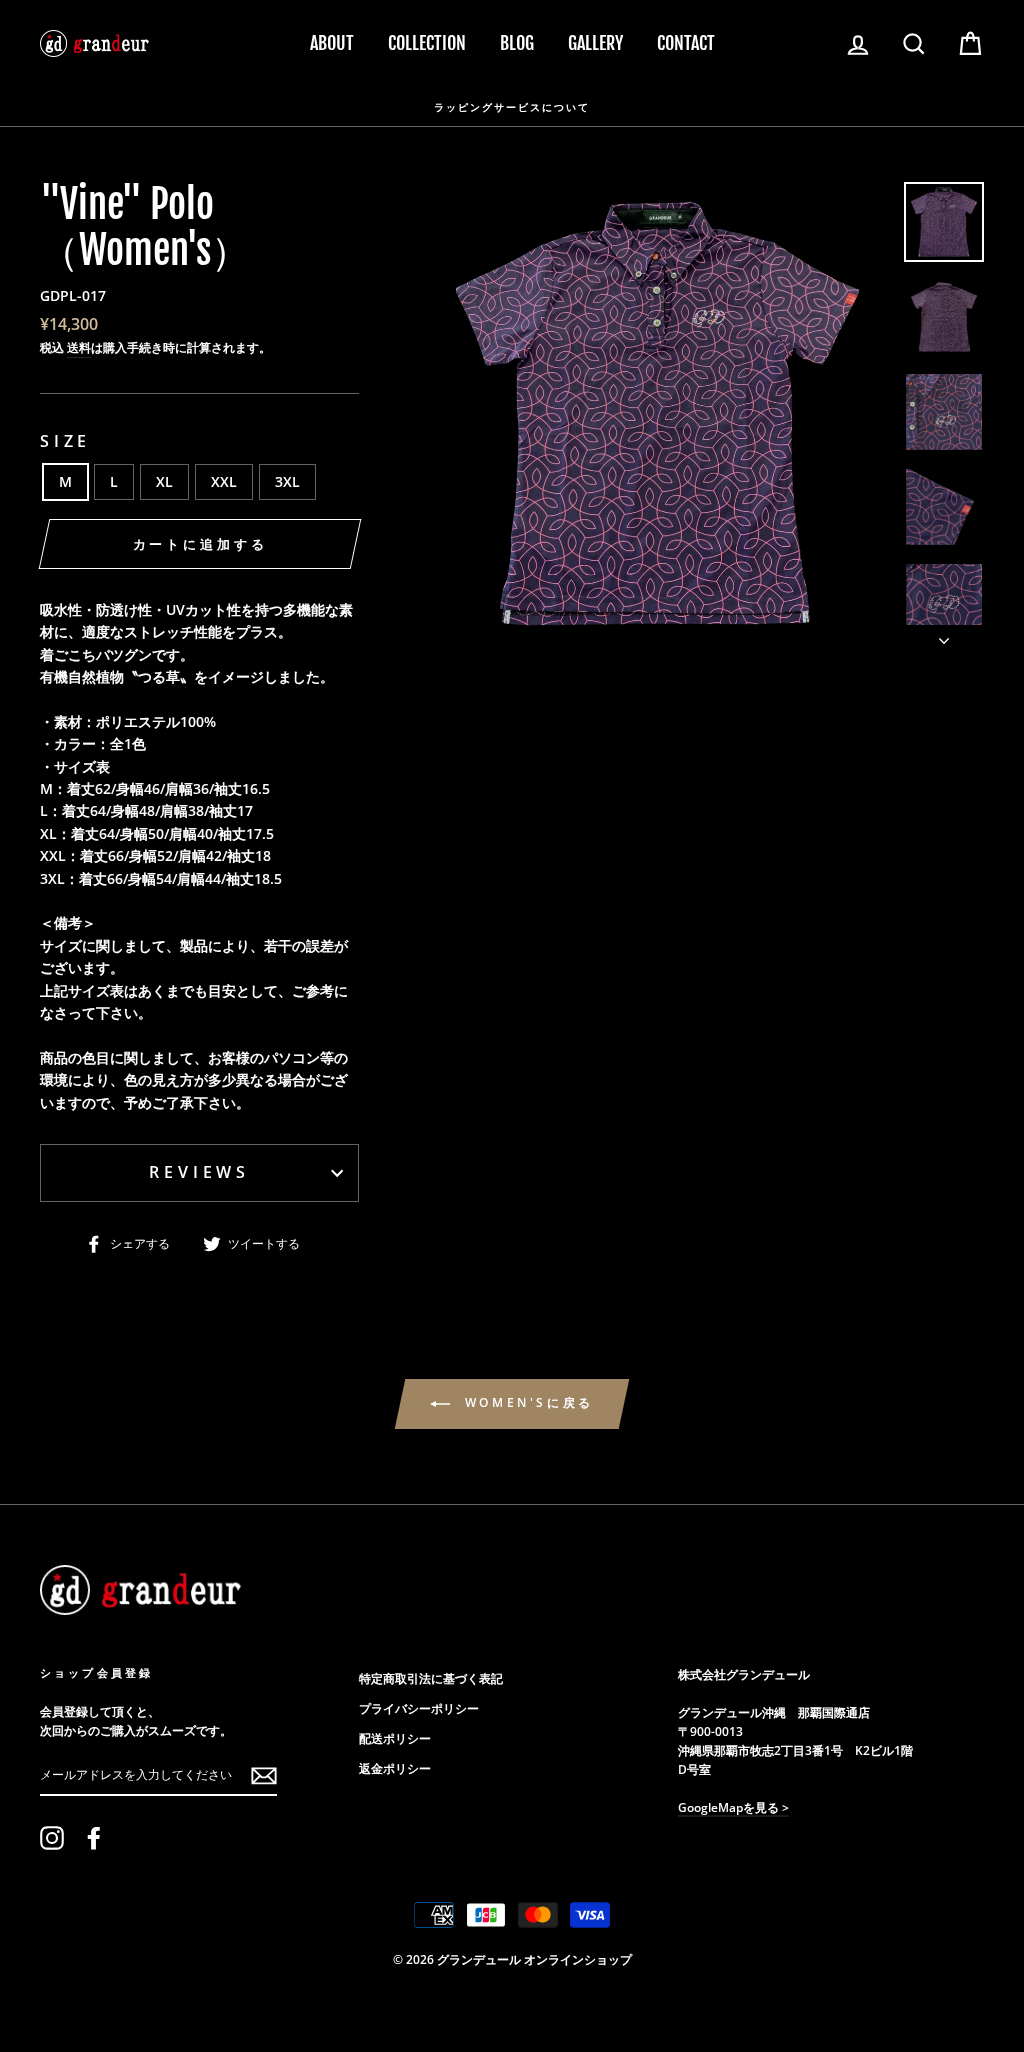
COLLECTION (427, 43)
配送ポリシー (395, 1738)
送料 (79, 347)
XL (164, 481)
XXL (224, 481)
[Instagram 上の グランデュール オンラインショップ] (52, 1838)
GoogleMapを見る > (733, 1807)
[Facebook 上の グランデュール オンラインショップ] (94, 1838)
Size (65, 441)
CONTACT (686, 43)
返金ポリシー (395, 1768)
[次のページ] (944, 635)
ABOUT (332, 43)
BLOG (517, 43)
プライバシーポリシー (419, 1708)
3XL (287, 481)
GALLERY (595, 43)
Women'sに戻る (526, 1402)
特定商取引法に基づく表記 (431, 1678)
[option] (512, 106)
